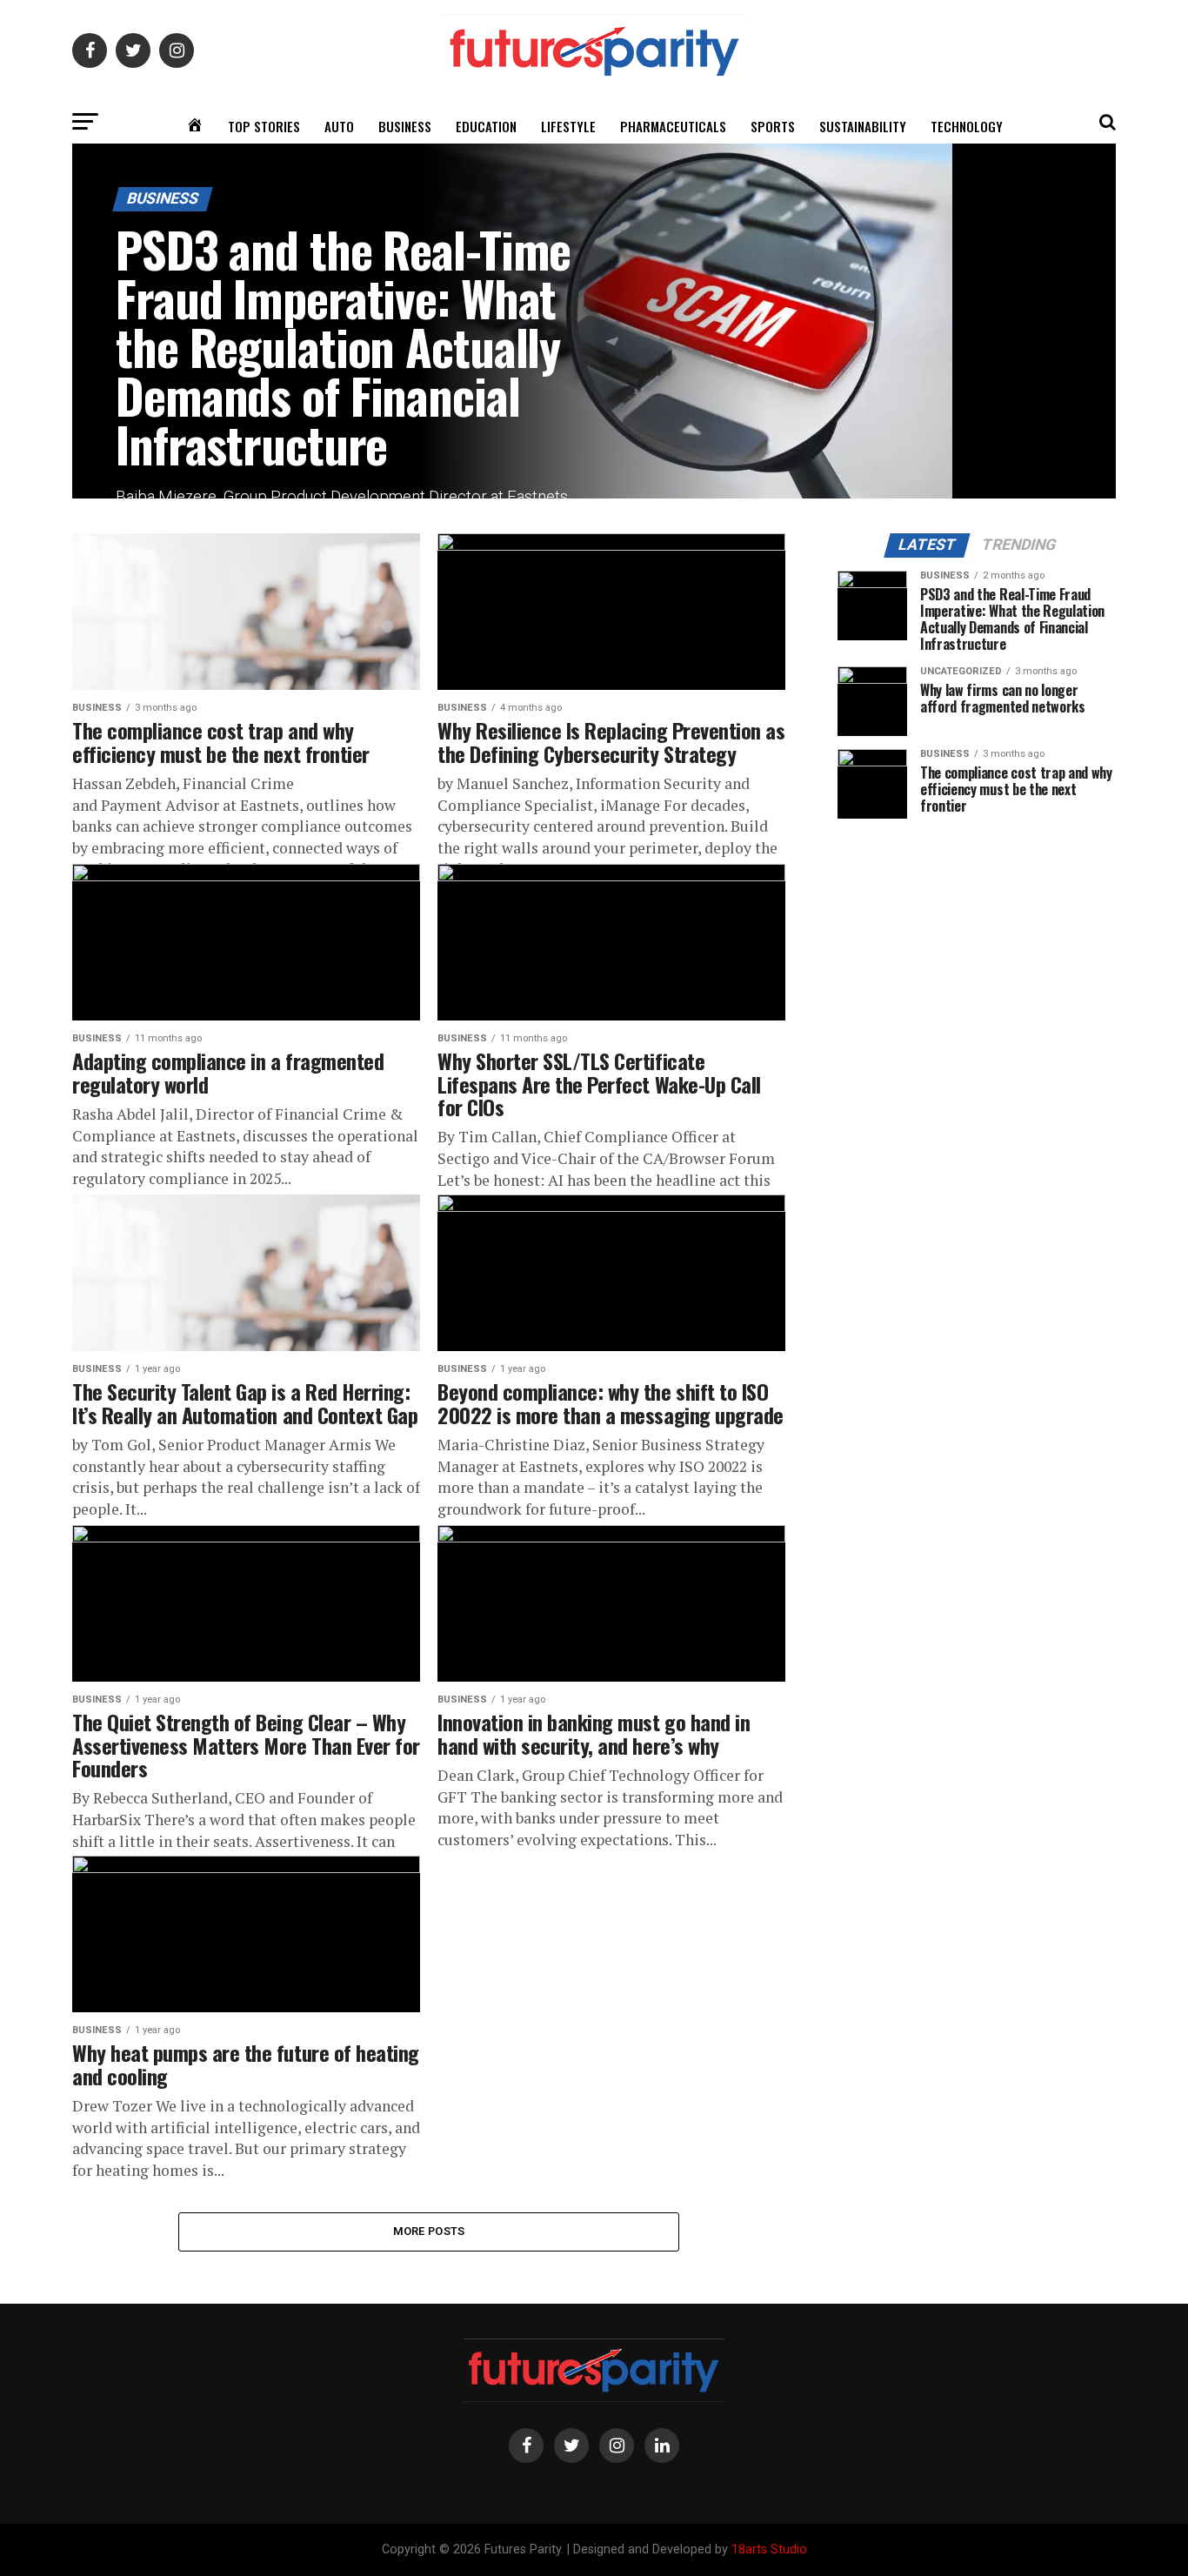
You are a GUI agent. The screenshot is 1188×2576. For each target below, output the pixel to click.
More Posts (429, 2231)
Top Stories (264, 126)
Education (486, 126)
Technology (967, 126)
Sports (773, 126)
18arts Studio (769, 2549)
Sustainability (863, 126)
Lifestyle (568, 126)
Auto (339, 126)
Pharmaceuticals (673, 126)
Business (405, 126)
